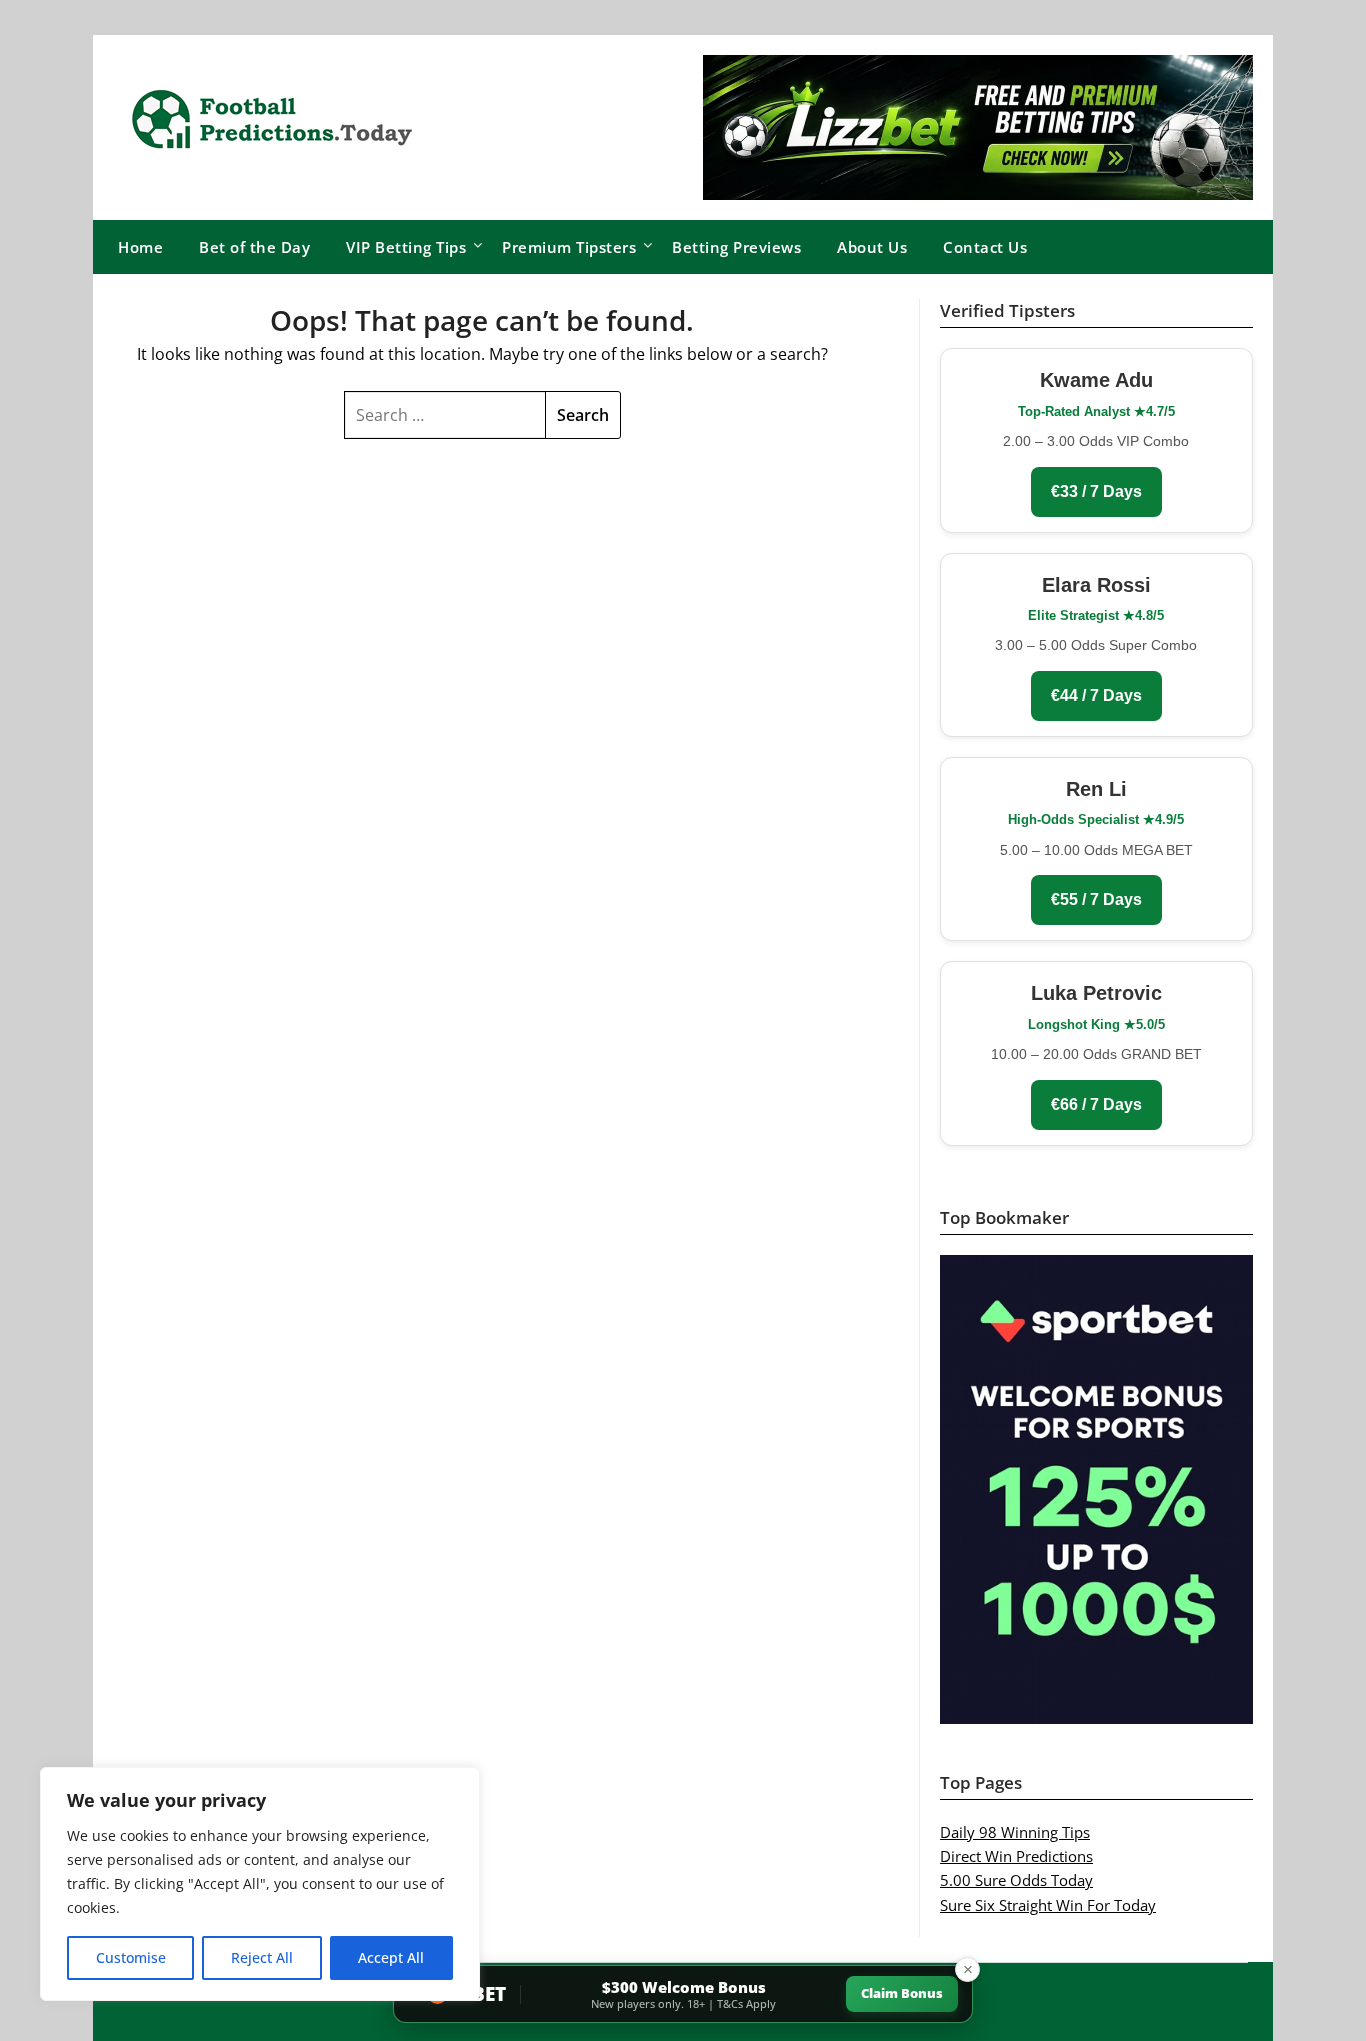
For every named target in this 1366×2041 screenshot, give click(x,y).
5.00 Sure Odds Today (1016, 1880)
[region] (260, 1884)
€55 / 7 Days (1096, 899)
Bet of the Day (254, 247)
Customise (131, 1957)
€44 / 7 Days (1096, 695)
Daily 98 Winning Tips (1015, 1832)
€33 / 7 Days (1096, 491)
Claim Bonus (902, 1993)
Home (140, 247)
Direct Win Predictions (1016, 1856)
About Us (872, 247)
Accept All (391, 1957)
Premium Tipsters (569, 247)
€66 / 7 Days (1096, 1104)
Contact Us (985, 247)
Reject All (262, 1957)
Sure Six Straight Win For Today (1048, 1905)
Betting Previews (736, 247)
